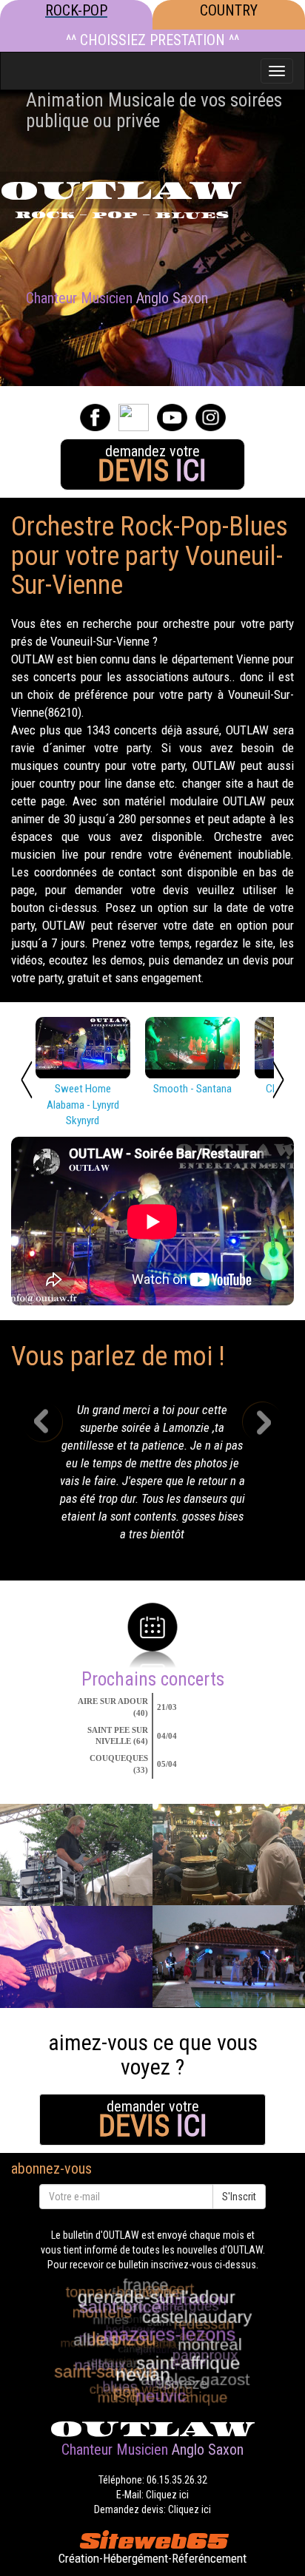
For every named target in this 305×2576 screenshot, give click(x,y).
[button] (54, 1476)
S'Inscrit (239, 2197)
